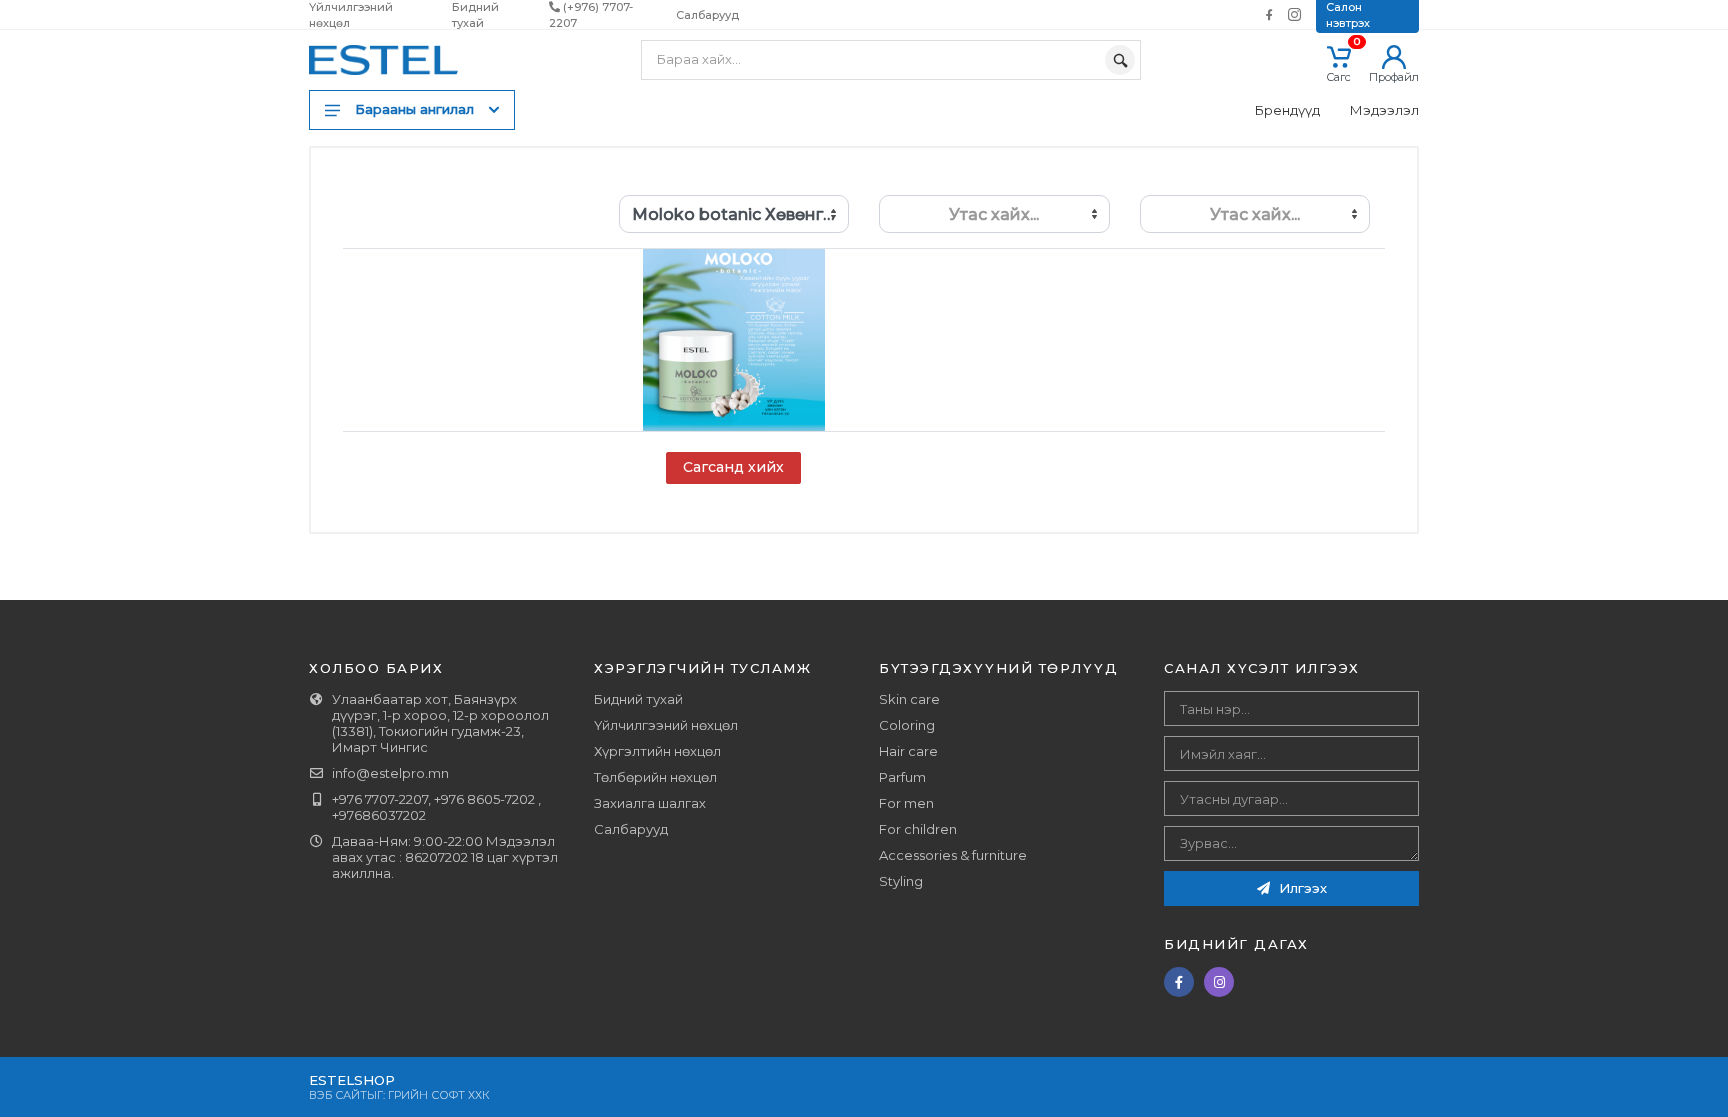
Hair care (908, 751)
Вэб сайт (338, 1095)
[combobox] (734, 214)
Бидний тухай (638, 699)
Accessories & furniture (953, 855)
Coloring (907, 725)
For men (906, 803)
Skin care (909, 699)
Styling (901, 881)
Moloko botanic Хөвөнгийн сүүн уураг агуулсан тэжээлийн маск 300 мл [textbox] (740, 214)
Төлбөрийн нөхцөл (655, 777)
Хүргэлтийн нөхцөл (657, 751)
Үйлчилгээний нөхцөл (666, 725)
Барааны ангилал (414, 109)
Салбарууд (707, 15)
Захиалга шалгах (650, 803)
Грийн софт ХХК (439, 1095)
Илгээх (1301, 888)
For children (918, 829)
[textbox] (994, 214)
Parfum (902, 777)
